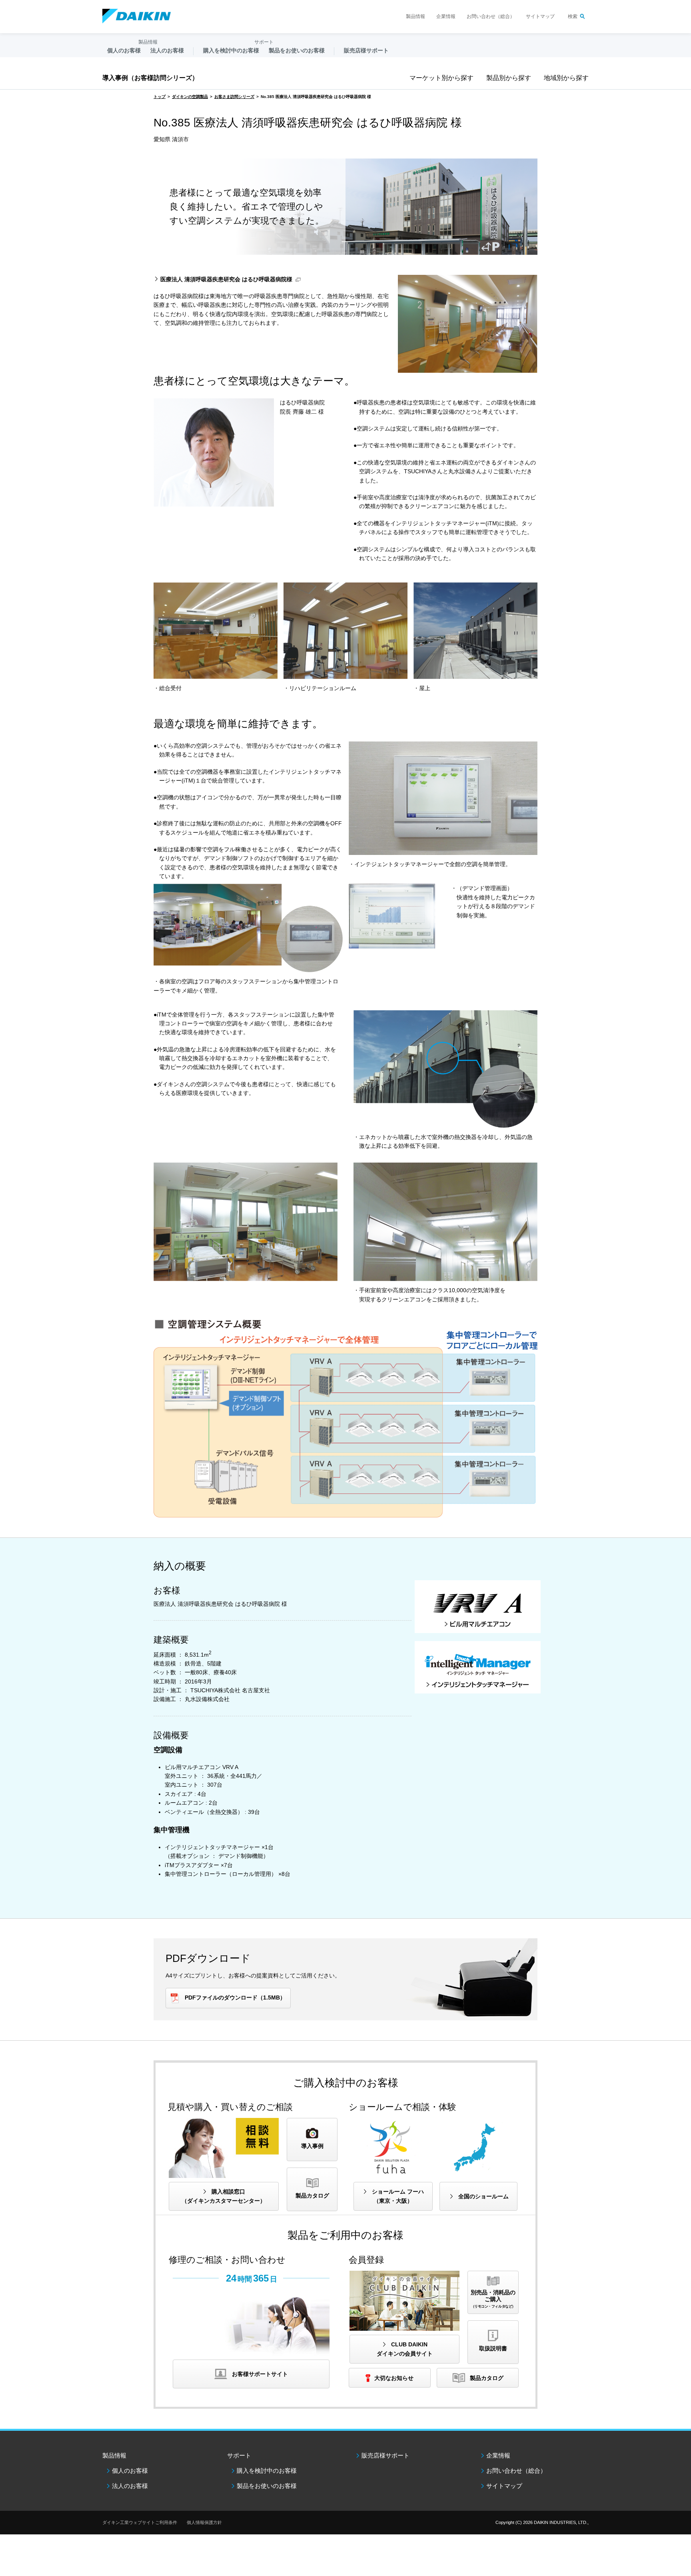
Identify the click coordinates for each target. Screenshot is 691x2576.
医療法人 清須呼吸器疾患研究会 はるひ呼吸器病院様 (226, 279)
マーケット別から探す (441, 78)
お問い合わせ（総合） (491, 16)
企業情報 (446, 16)
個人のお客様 (130, 2471)
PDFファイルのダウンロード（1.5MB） (235, 1998)
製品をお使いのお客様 (267, 2486)
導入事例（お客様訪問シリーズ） (150, 78)
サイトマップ (540, 16)
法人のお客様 (130, 2486)
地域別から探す (566, 78)
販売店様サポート (366, 50)
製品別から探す (509, 78)
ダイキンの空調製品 (190, 97)
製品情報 (415, 16)
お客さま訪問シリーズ (234, 97)
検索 (573, 16)
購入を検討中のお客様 (267, 2471)
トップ (160, 97)
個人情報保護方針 (204, 2522)
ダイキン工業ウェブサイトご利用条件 (140, 2522)
